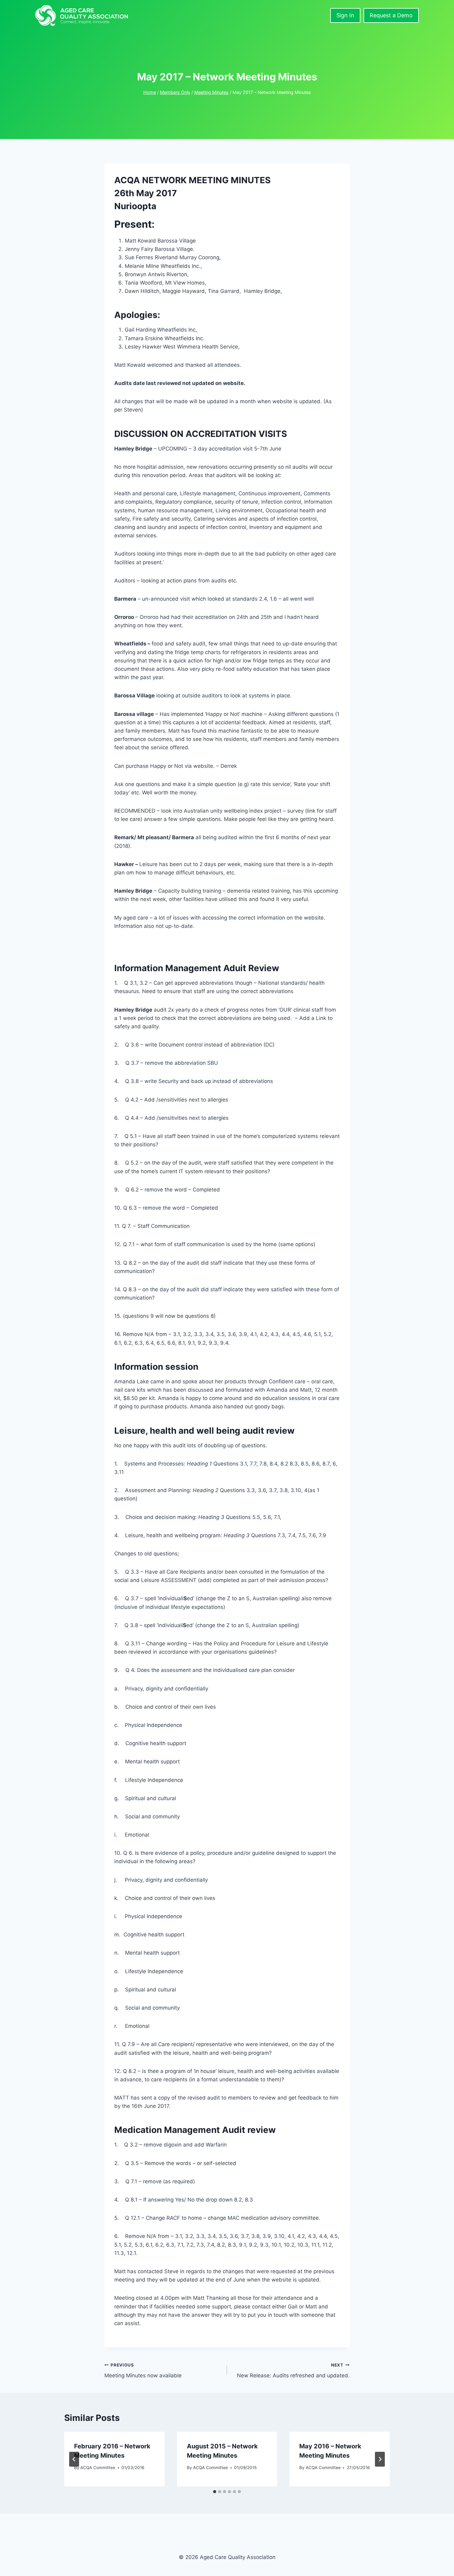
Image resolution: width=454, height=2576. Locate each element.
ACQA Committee (98, 2468)
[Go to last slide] (74, 2459)
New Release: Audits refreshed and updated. (293, 2371)
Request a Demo (391, 15)
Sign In (345, 15)
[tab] (215, 2492)
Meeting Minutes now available (143, 2371)
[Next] (380, 2459)
